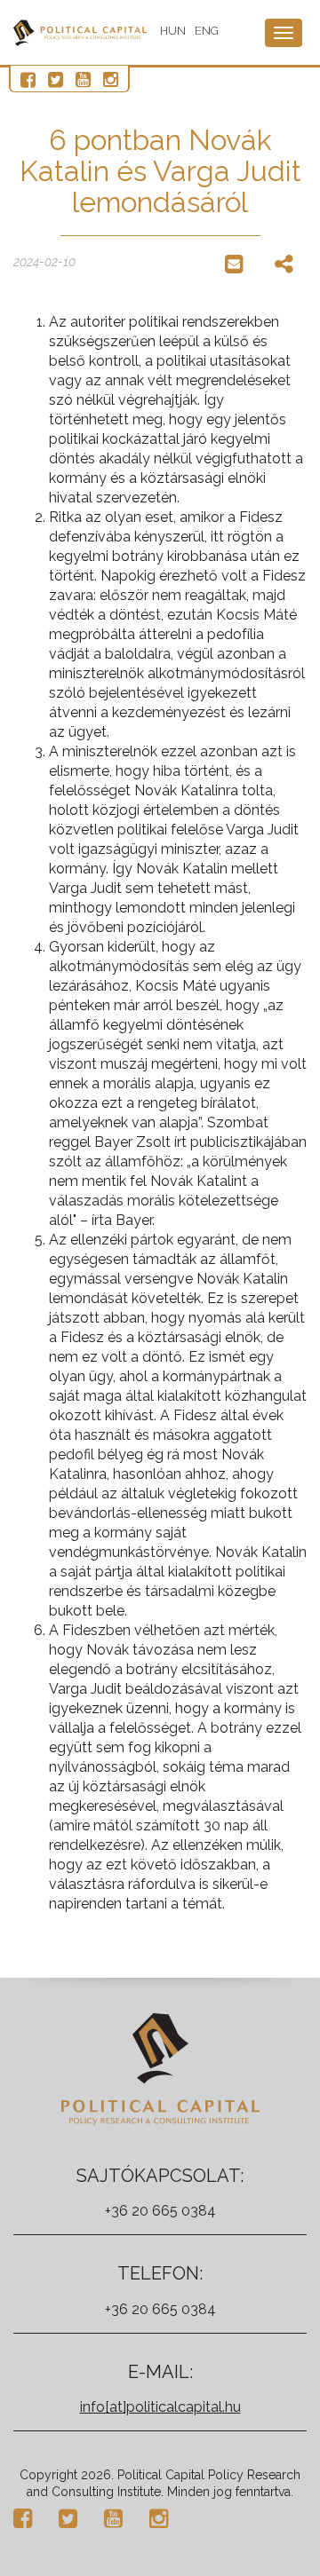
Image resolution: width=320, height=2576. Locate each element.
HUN (173, 31)
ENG (207, 31)
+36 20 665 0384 (160, 2211)
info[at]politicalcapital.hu (160, 2407)
